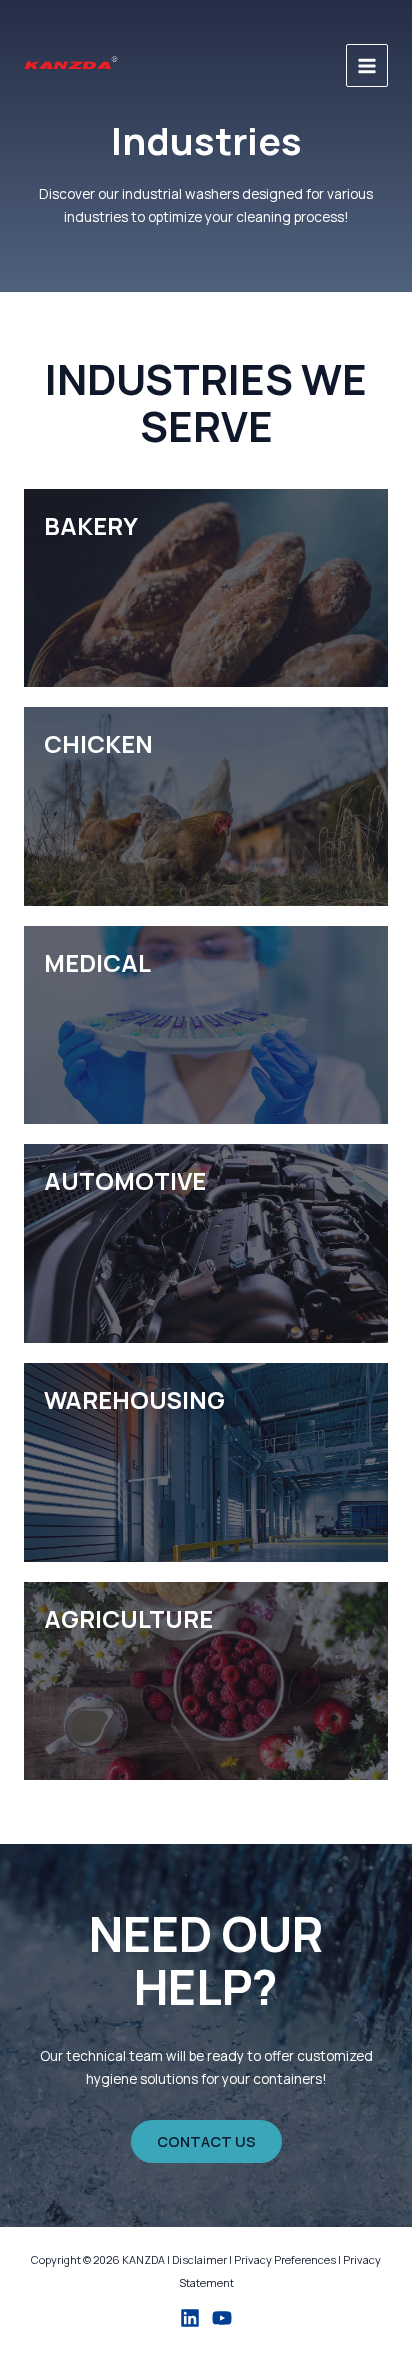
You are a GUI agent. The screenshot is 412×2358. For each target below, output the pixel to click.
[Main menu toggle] (367, 65)
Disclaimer (199, 2259)
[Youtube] (222, 2318)
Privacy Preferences (285, 2259)
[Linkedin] (190, 2318)
